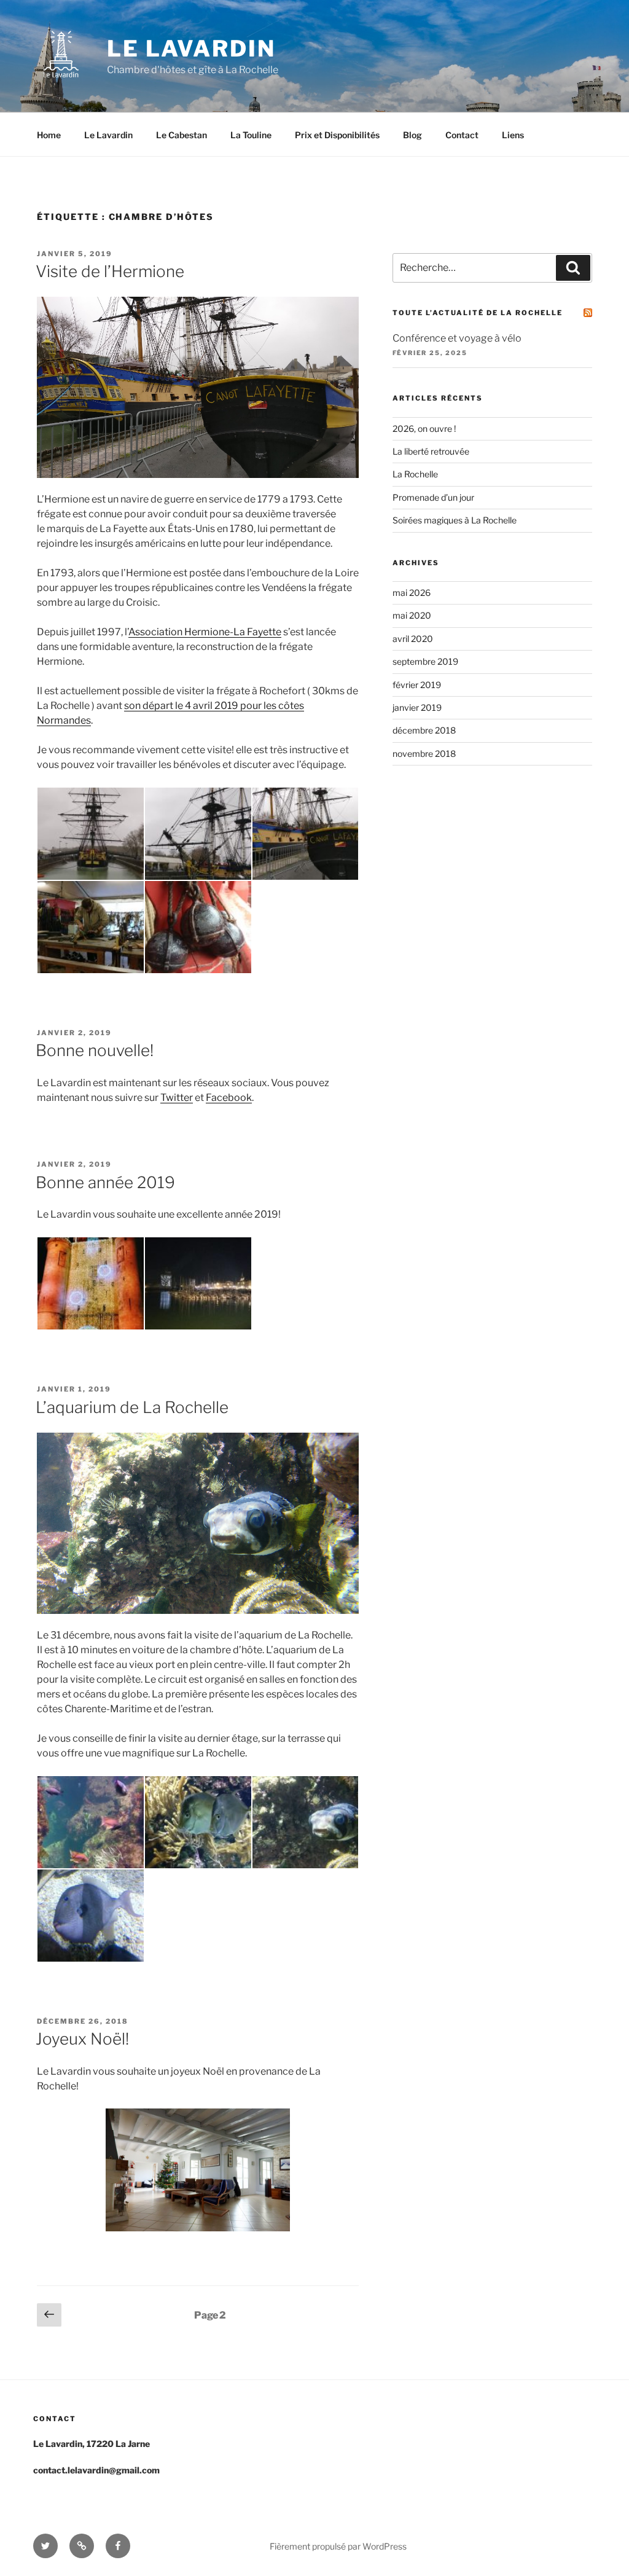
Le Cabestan (182, 135)
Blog (412, 135)
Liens (513, 135)
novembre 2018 (424, 754)
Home (49, 135)
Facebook (229, 1098)
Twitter (177, 1098)
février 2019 (417, 685)
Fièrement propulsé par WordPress (338, 2546)
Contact (462, 135)
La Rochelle (415, 474)
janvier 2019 (417, 707)
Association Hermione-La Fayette (205, 632)
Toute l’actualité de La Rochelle (478, 313)
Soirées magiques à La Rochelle (455, 520)
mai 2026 (412, 593)
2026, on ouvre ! (424, 429)
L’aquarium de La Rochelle (132, 1407)
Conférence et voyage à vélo (457, 338)
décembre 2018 (424, 730)
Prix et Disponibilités (337, 135)
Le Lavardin (191, 49)
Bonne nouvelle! (95, 1050)
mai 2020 (412, 615)
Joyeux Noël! (82, 2039)
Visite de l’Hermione (110, 271)
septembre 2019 (425, 661)
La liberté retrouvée (431, 451)
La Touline (251, 135)
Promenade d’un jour (433, 497)
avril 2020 (413, 639)
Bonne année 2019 (105, 1182)
